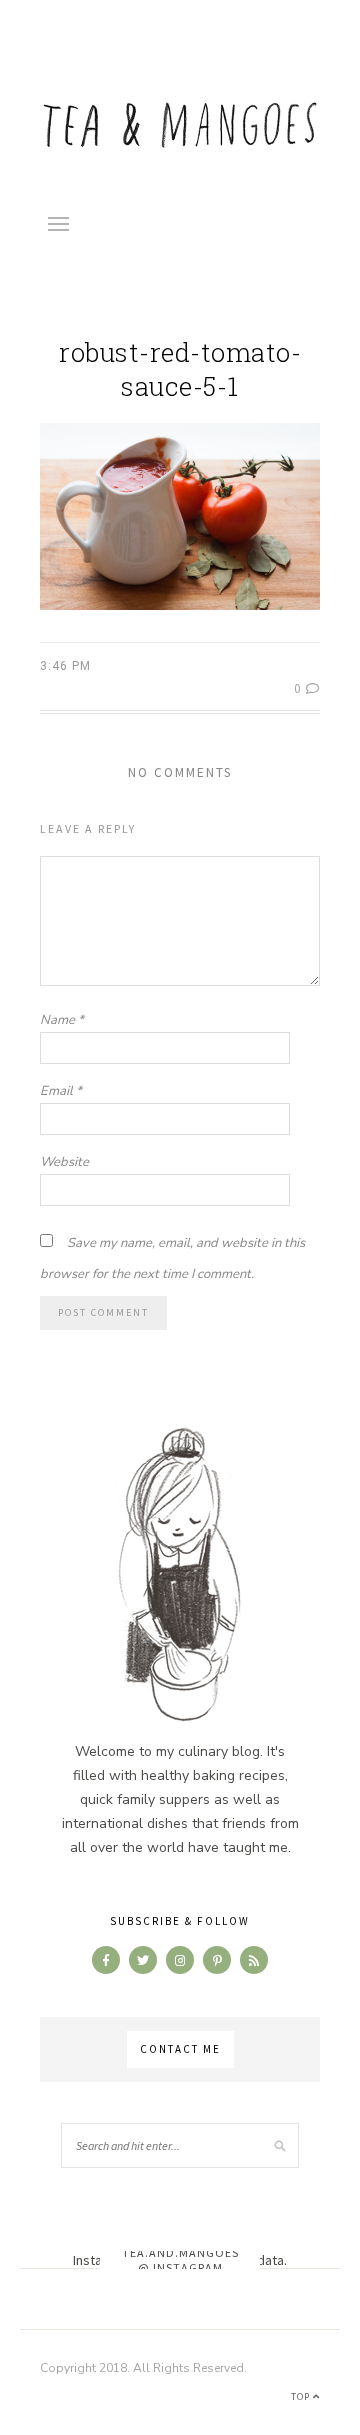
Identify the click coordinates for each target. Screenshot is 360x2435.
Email (61, 1091)
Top (302, 2396)
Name (62, 1020)
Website (64, 1162)
